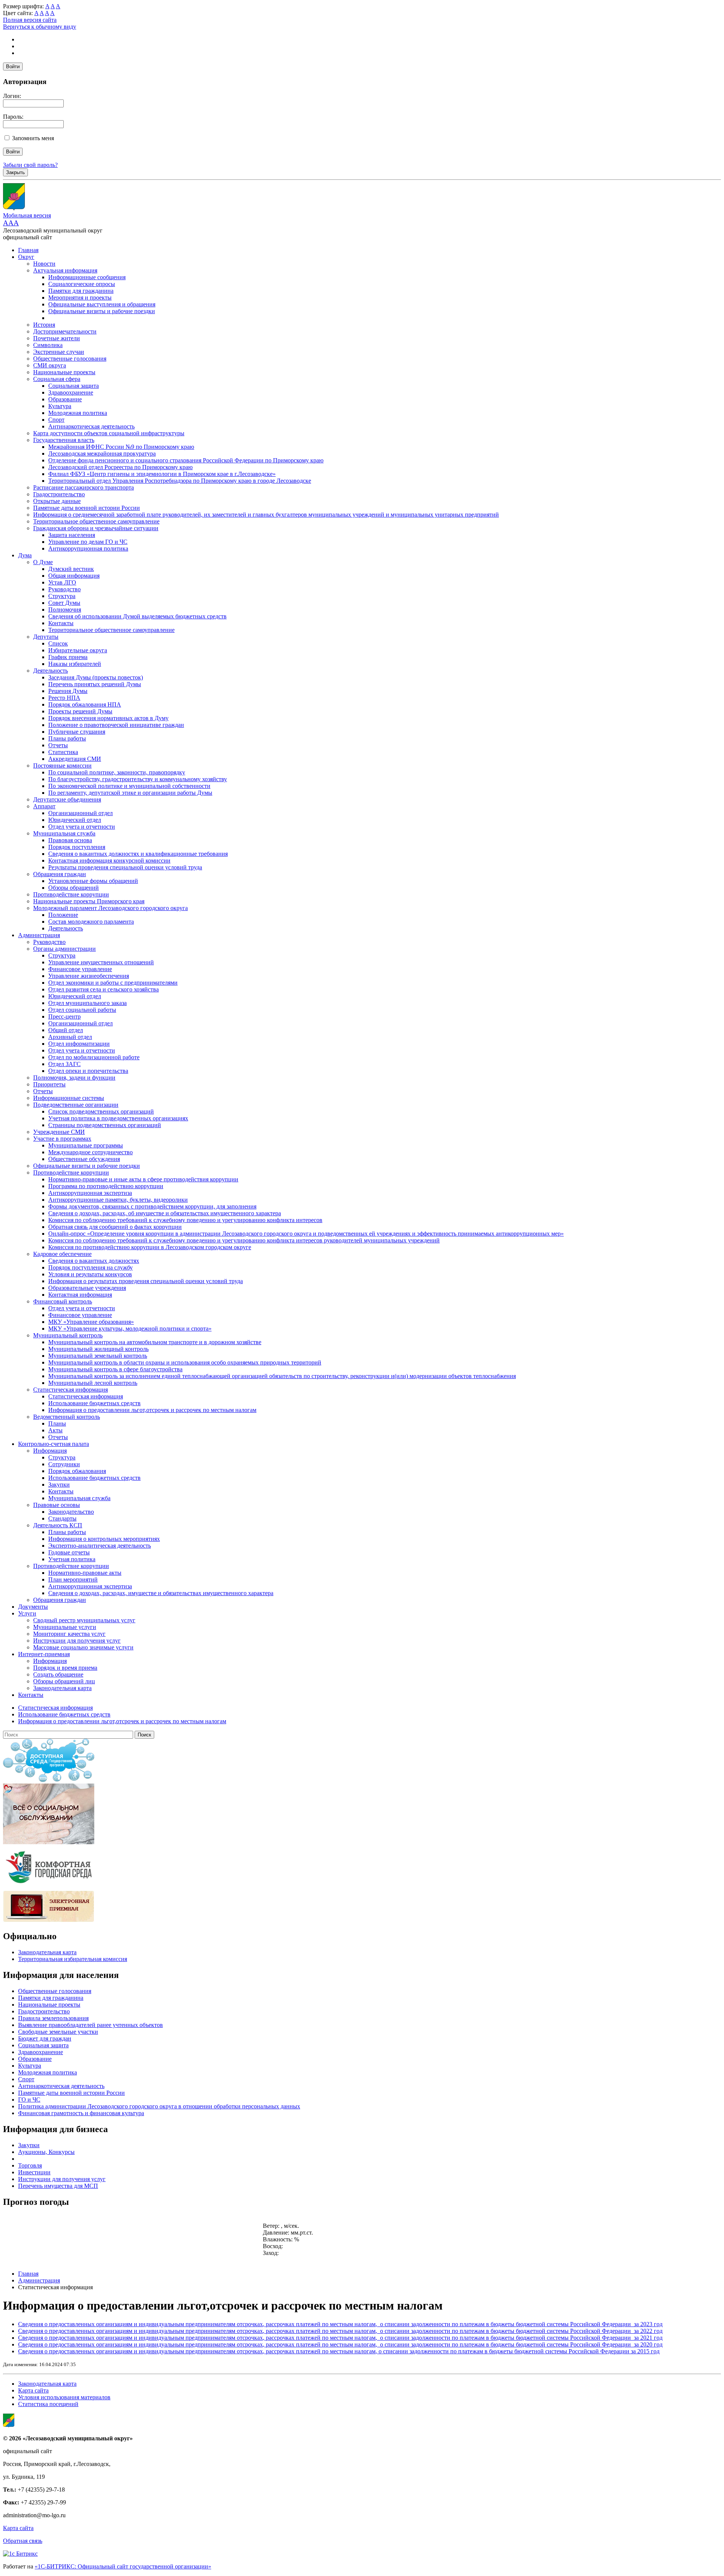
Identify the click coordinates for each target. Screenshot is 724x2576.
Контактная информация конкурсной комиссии (109, 860)
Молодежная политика (78, 413)
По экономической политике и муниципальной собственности (129, 786)
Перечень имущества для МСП (58, 2186)
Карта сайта (33, 2390)
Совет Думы (64, 603)
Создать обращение (58, 1674)
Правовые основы (57, 1505)
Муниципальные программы (86, 1145)
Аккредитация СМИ (75, 759)
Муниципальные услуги (65, 1627)
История (44, 325)
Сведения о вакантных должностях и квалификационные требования (138, 854)
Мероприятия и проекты (80, 298)
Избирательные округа (78, 650)
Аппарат (44, 806)
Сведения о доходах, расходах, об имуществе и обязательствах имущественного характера (165, 1213)
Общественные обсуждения (84, 1159)
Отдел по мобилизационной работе (94, 1057)
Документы (33, 1607)
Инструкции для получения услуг (77, 1641)
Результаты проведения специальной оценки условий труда (125, 867)
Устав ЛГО (62, 582)
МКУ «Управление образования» (91, 1322)
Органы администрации (64, 949)
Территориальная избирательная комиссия (73, 1959)
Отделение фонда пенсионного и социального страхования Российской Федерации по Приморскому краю (186, 460)
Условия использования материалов (64, 2397)
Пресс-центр (64, 1016)
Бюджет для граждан (45, 2038)
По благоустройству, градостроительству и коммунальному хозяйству (138, 779)
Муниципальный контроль (68, 1335)
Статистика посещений (48, 2404)
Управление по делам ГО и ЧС (88, 542)
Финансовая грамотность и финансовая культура (81, 2113)
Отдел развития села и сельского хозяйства (104, 989)
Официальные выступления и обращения (102, 304)
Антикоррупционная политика (88, 548)
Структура (62, 596)
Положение (63, 915)
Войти (13, 67)
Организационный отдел (81, 813)
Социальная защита (74, 386)
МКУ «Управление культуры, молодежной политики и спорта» (130, 1329)
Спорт (56, 420)
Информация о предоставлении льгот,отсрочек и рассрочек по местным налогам (152, 1410)
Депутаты (46, 637)
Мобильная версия (27, 215)
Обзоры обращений (74, 888)
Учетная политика (72, 1559)
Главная (28, 250)
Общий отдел (66, 1030)
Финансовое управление (80, 969)
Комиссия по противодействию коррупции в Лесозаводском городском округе (150, 1247)
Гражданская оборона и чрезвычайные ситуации (96, 528)
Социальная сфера (57, 379)
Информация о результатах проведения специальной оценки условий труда (146, 1281)
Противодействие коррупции (71, 894)
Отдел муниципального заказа (87, 1003)
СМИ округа (50, 365)
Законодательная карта (62, 1688)
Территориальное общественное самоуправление (96, 521)
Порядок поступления (77, 847)
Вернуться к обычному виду (40, 27)
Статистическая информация (71, 1390)
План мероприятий (73, 1579)
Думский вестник (71, 569)
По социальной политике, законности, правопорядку (117, 772)
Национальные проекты (64, 372)
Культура (60, 406)
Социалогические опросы (82, 284)
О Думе (43, 562)
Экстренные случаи (59, 352)
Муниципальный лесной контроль (93, 1383)
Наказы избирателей (75, 664)
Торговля (30, 2165)
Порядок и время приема (65, 1668)
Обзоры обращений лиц (64, 1681)
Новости (44, 264)
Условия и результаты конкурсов (90, 1274)
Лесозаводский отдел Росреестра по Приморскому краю (120, 467)
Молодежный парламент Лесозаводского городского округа (110, 908)
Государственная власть (64, 440)
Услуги (27, 1613)
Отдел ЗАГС (64, 1064)
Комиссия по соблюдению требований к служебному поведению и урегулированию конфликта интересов (185, 1220)
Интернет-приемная (44, 1654)
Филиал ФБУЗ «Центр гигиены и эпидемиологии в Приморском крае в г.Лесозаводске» (162, 474)
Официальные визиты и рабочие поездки (102, 311)
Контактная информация (80, 1295)
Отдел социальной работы (82, 1010)
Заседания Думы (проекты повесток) (96, 677)
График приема (68, 657)
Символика (48, 345)
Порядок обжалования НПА (85, 704)
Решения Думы (68, 691)
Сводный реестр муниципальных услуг (84, 1620)
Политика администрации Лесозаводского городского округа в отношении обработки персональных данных (159, 2106)
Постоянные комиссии (62, 766)
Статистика (63, 752)
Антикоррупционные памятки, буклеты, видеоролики (118, 1200)
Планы (57, 1423)
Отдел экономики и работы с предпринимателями (113, 983)
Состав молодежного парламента (91, 922)
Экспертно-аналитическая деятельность (100, 1546)
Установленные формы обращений (93, 881)
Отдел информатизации (79, 1044)
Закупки (59, 1485)
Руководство (64, 589)
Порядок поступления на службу (90, 1267)
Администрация (39, 935)
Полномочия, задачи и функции (74, 1078)
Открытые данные (57, 501)
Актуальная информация (65, 270)
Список (58, 643)
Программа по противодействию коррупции (106, 1186)
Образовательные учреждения (87, 1288)
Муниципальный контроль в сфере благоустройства (115, 1369)
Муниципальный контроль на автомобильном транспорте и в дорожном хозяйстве (155, 1342)
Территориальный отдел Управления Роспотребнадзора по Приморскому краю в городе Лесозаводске (180, 481)
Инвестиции (34, 2172)
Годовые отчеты (69, 1552)
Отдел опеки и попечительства (88, 1071)
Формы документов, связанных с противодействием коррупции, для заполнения (152, 1206)
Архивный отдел (70, 1037)
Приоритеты (49, 1084)
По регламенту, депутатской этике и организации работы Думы (130, 793)
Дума (25, 555)
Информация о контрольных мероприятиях (104, 1539)
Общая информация (74, 576)
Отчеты (58, 745)
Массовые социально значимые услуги (83, 1647)
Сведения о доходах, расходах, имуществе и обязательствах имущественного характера (161, 1593)
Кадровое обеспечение (62, 1254)
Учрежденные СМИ (59, 1132)
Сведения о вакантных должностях (94, 1261)
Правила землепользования (53, 2018)
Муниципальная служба (64, 833)
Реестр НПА (64, 698)
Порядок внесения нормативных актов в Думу (108, 718)
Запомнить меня (33, 138)
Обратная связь (23, 2541)
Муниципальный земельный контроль (98, 1356)
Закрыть (15, 172)
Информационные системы (69, 1098)
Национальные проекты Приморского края (89, 901)
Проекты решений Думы (80, 711)
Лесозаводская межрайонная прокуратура (102, 454)
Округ (26, 257)
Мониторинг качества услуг (69, 1634)
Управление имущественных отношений (101, 962)
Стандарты (62, 1518)
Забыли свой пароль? (30, 165)
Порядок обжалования (77, 1471)
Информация (50, 1451)
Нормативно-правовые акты (85, 1573)
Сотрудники (64, 1464)
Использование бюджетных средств (94, 1403)
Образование (65, 399)
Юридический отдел (75, 820)
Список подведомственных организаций (101, 1111)
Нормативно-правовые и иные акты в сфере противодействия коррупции (143, 1179)
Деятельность (51, 671)
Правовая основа (70, 840)
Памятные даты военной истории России (87, 508)
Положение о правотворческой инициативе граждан (116, 725)
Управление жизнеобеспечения (89, 976)
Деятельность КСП (58, 1525)
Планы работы (67, 738)
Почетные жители (57, 338)
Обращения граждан (60, 874)
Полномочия (65, 610)
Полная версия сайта (30, 20)
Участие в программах (62, 1139)
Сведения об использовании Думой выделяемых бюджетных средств (137, 616)
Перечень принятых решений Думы (95, 684)
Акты (55, 1430)
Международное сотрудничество (90, 1152)
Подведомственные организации (76, 1105)
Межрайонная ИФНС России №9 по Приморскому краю (121, 447)
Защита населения (72, 535)
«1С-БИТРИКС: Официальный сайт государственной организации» (123, 2566)
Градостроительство (59, 494)
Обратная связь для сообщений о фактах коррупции (115, 1227)
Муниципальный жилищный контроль (98, 1349)
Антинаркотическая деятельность (91, 426)
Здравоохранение (71, 392)
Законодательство (71, 1512)
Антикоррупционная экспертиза (90, 1193)
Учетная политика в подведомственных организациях (118, 1118)
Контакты (61, 623)
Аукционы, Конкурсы (46, 2152)
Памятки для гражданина (81, 291)
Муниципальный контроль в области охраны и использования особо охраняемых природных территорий (185, 1362)
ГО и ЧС (29, 2100)
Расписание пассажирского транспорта (84, 487)
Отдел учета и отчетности (82, 827)
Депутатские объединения (67, 799)
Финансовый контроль (63, 1301)
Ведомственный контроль (67, 1417)
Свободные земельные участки (58, 2032)
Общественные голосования (70, 359)
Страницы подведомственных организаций (105, 1125)
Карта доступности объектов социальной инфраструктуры (109, 433)
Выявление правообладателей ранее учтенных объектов (90, 2025)
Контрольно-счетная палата (54, 1444)
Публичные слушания (77, 732)
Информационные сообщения (87, 277)
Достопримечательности (65, 331)
